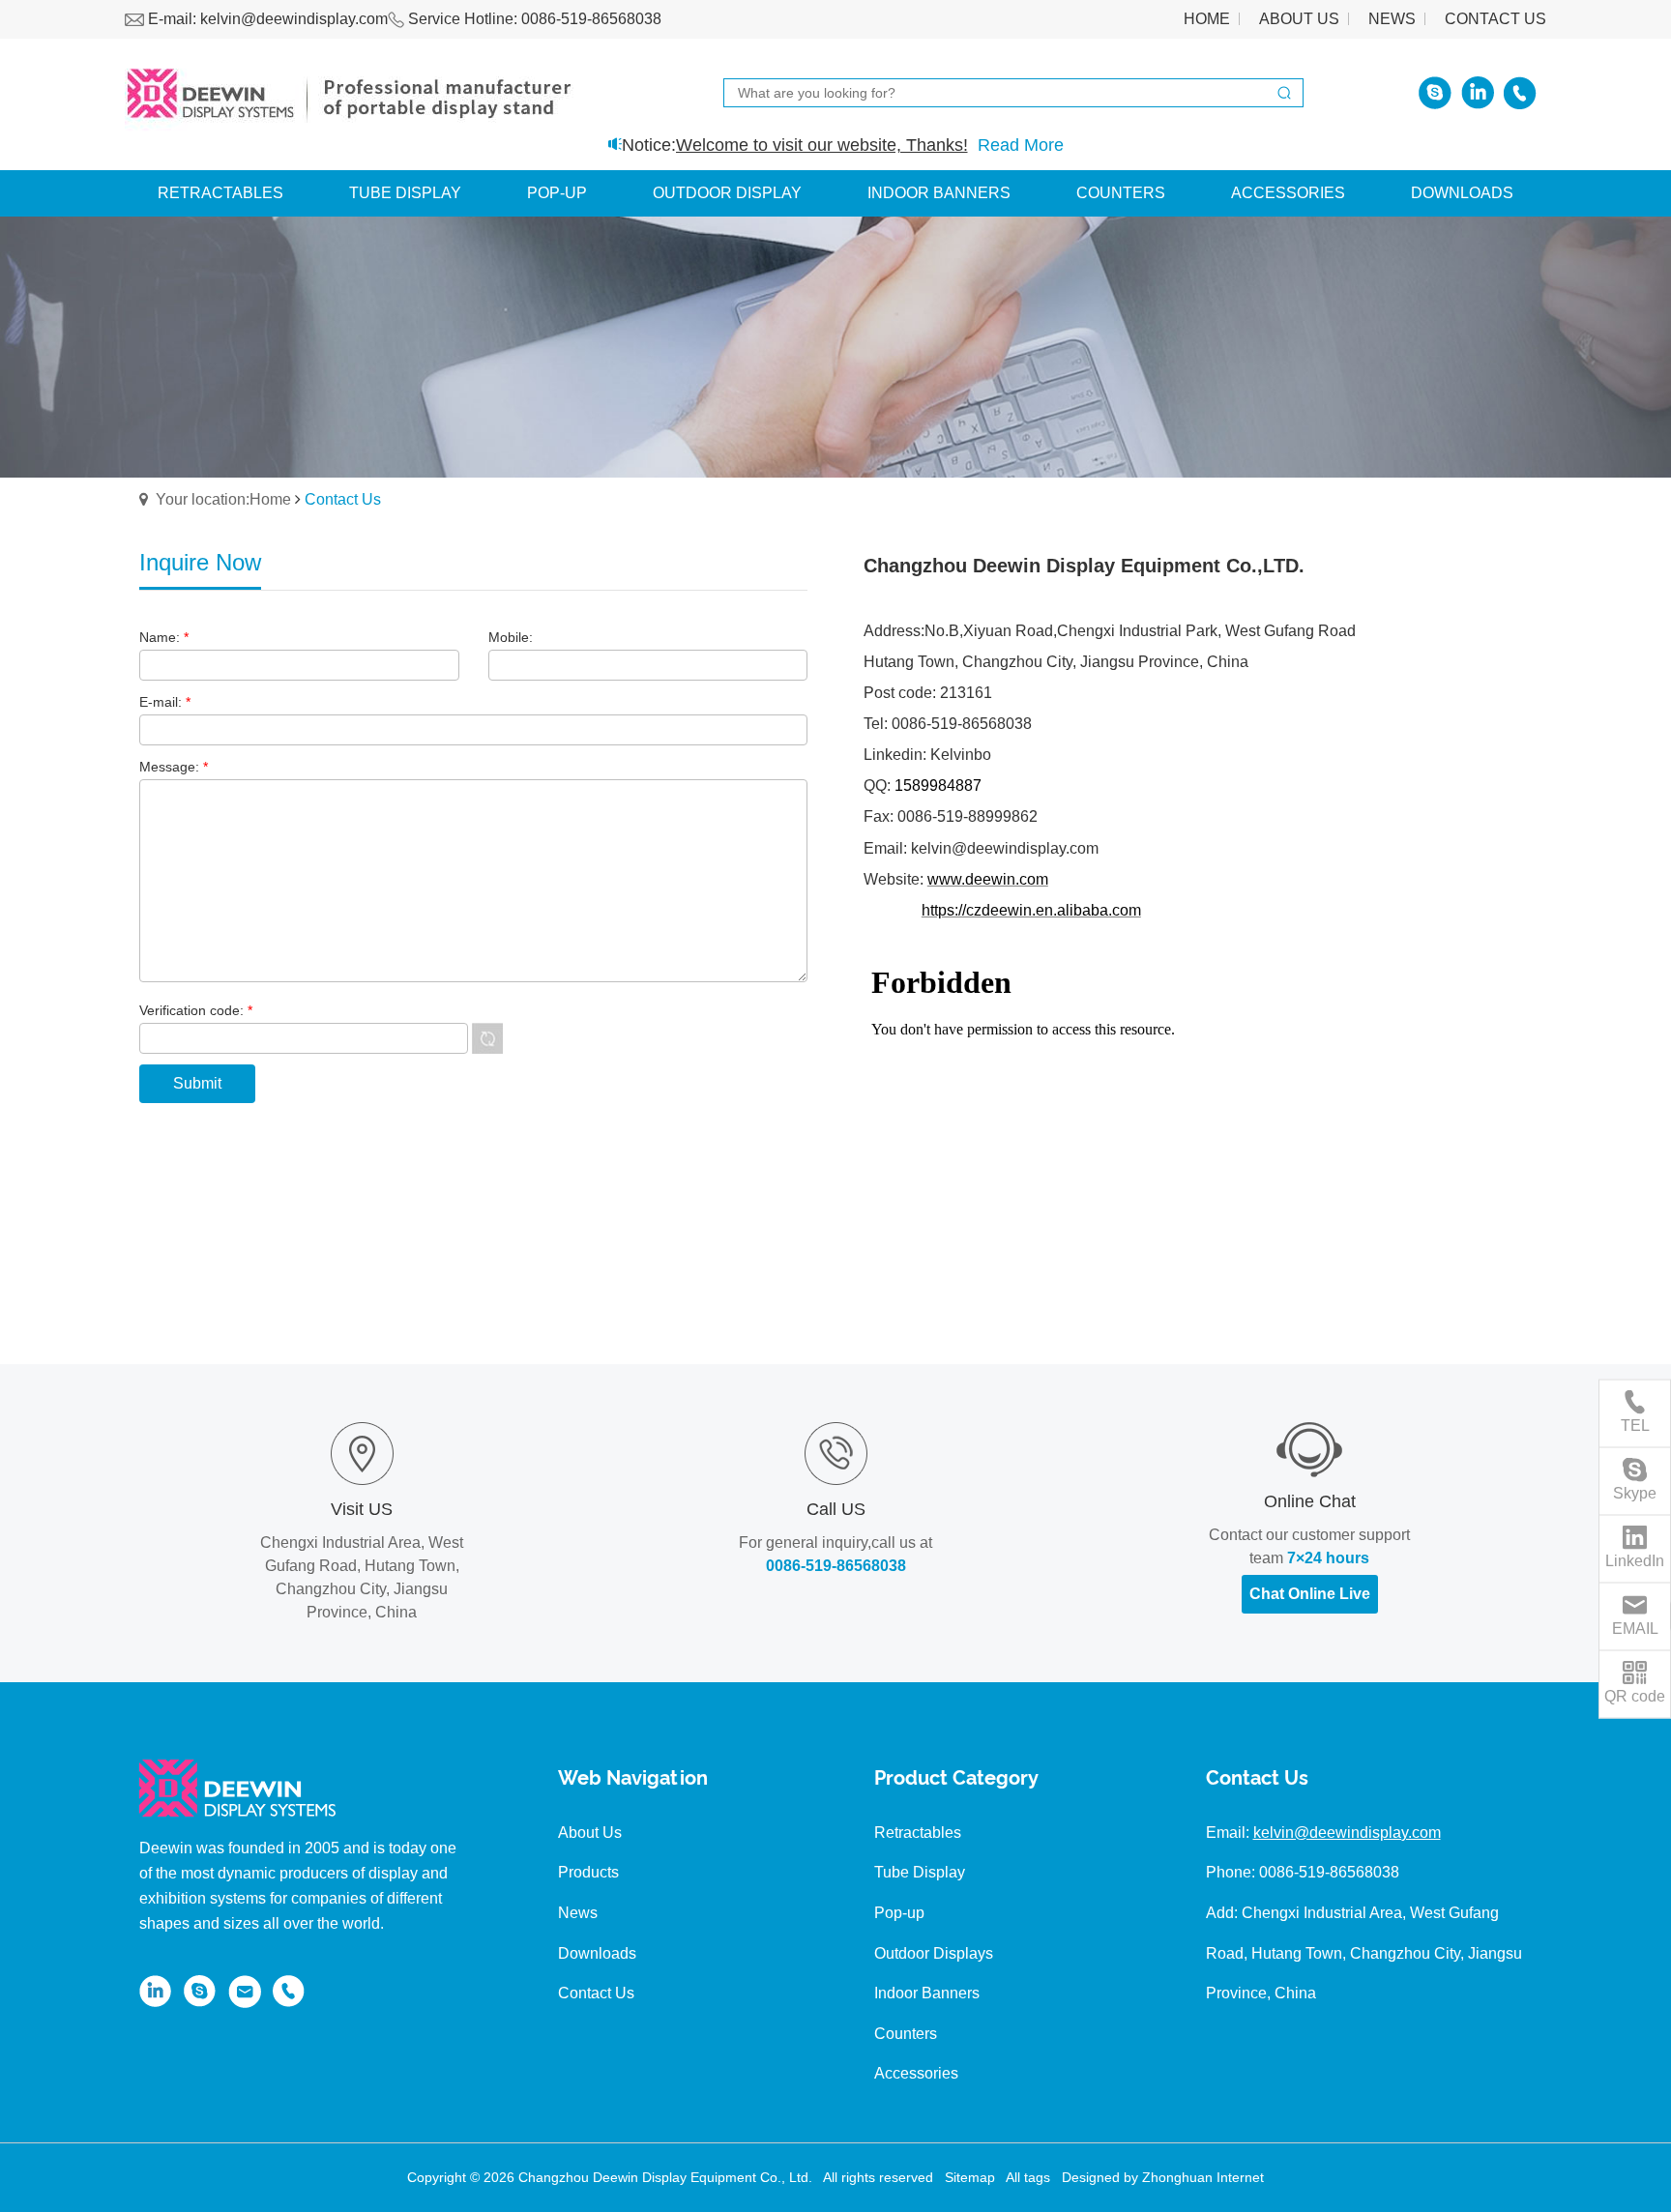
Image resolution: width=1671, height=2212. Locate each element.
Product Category (956, 1779)
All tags (1028, 2177)
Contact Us (1257, 1779)
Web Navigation (633, 1779)
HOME (1207, 19)
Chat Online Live (1310, 1594)
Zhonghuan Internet (1203, 2177)
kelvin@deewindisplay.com (1347, 1833)
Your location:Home (223, 499)
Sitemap (970, 2177)
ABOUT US (1299, 19)
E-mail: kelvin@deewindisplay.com (266, 19)
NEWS (1392, 19)
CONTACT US (1495, 19)
